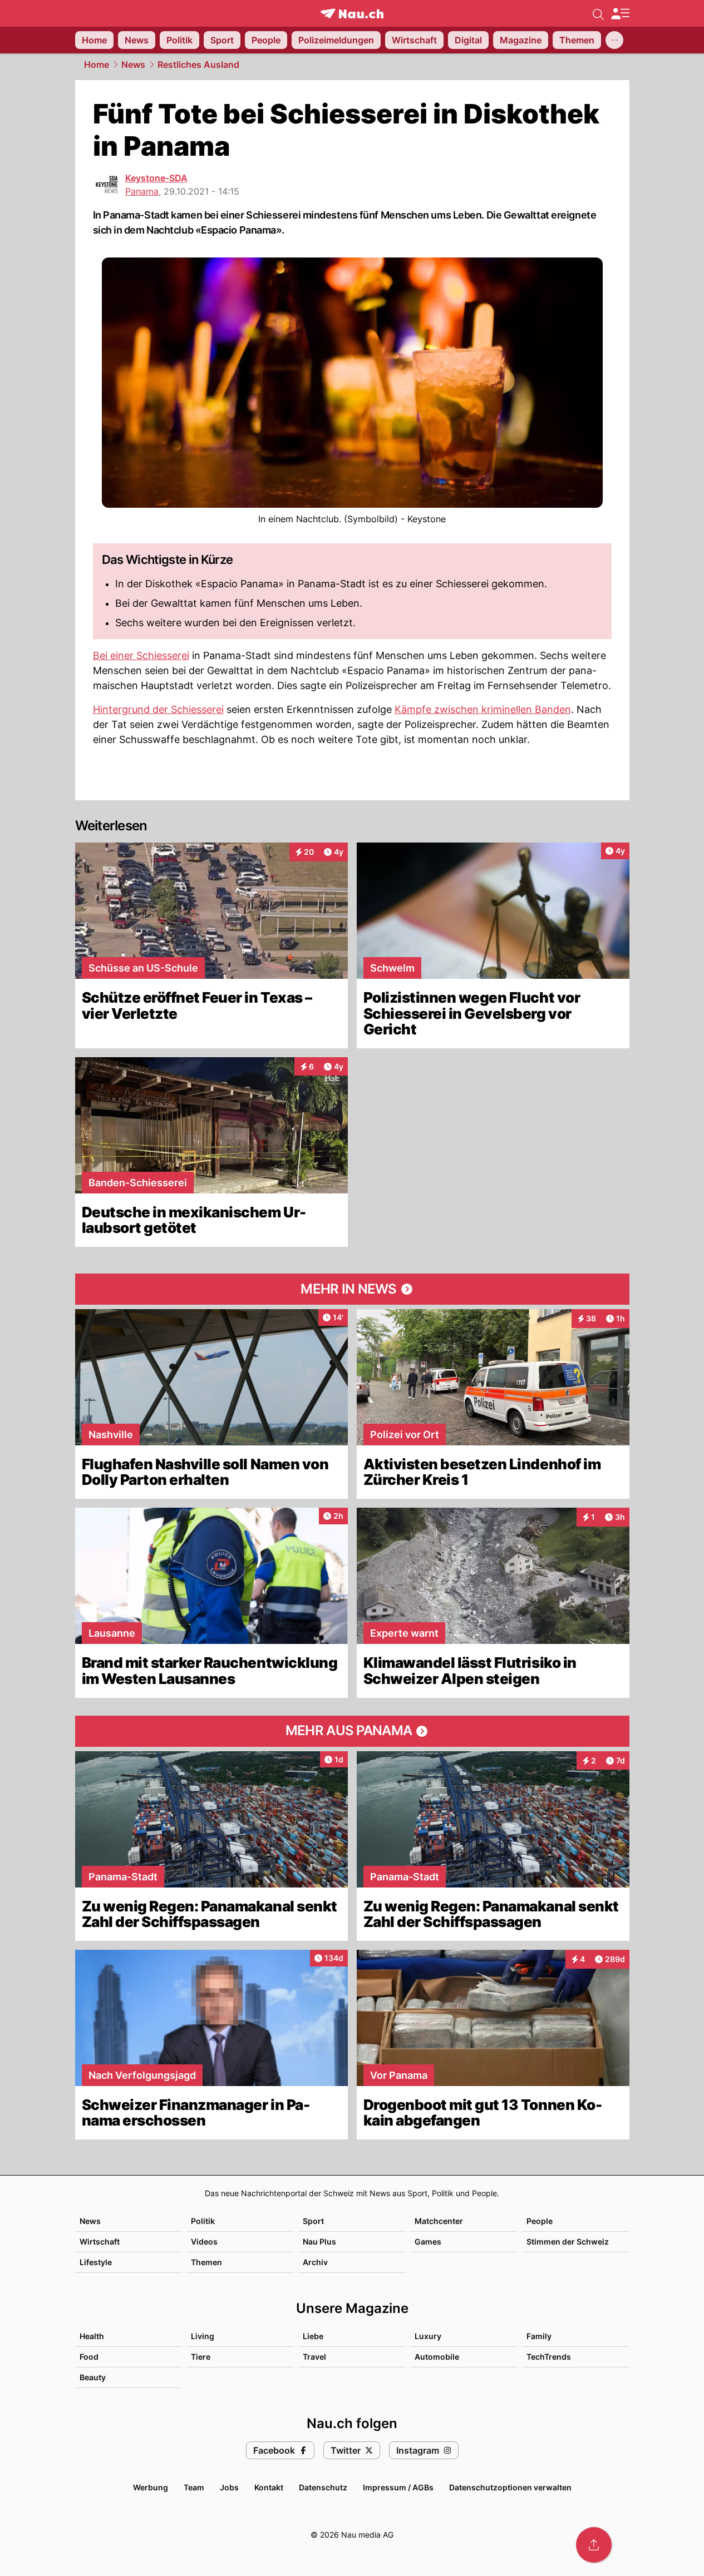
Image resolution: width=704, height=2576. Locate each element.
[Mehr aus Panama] (352, 1731)
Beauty (93, 2377)
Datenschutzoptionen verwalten (510, 2487)
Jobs (229, 2487)
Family (539, 2336)
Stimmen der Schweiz (568, 2241)
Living (203, 2336)
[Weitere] (614, 40)
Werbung (151, 2487)
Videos (204, 2241)
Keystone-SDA (156, 178)
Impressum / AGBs (398, 2487)
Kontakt (269, 2487)
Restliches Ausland (198, 65)
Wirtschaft (100, 2241)
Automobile (437, 2357)
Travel (314, 2357)
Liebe (313, 2336)
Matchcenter (439, 2221)
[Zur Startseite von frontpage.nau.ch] (352, 14)
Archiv (315, 2262)
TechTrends (549, 2357)
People (540, 2221)
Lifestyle (96, 2262)
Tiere (201, 2357)
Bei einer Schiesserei (141, 655)
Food (89, 2357)
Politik (203, 2221)
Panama (142, 191)
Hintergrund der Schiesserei (158, 709)
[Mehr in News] (352, 1289)
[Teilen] (594, 2545)
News (133, 65)
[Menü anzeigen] (620, 14)
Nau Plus (319, 2241)
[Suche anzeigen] (598, 13)
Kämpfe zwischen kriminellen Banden (483, 709)
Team (194, 2487)
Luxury (428, 2336)
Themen (206, 2262)
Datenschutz (323, 2487)
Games (428, 2241)
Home (97, 65)
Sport (313, 2221)
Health (92, 2336)
